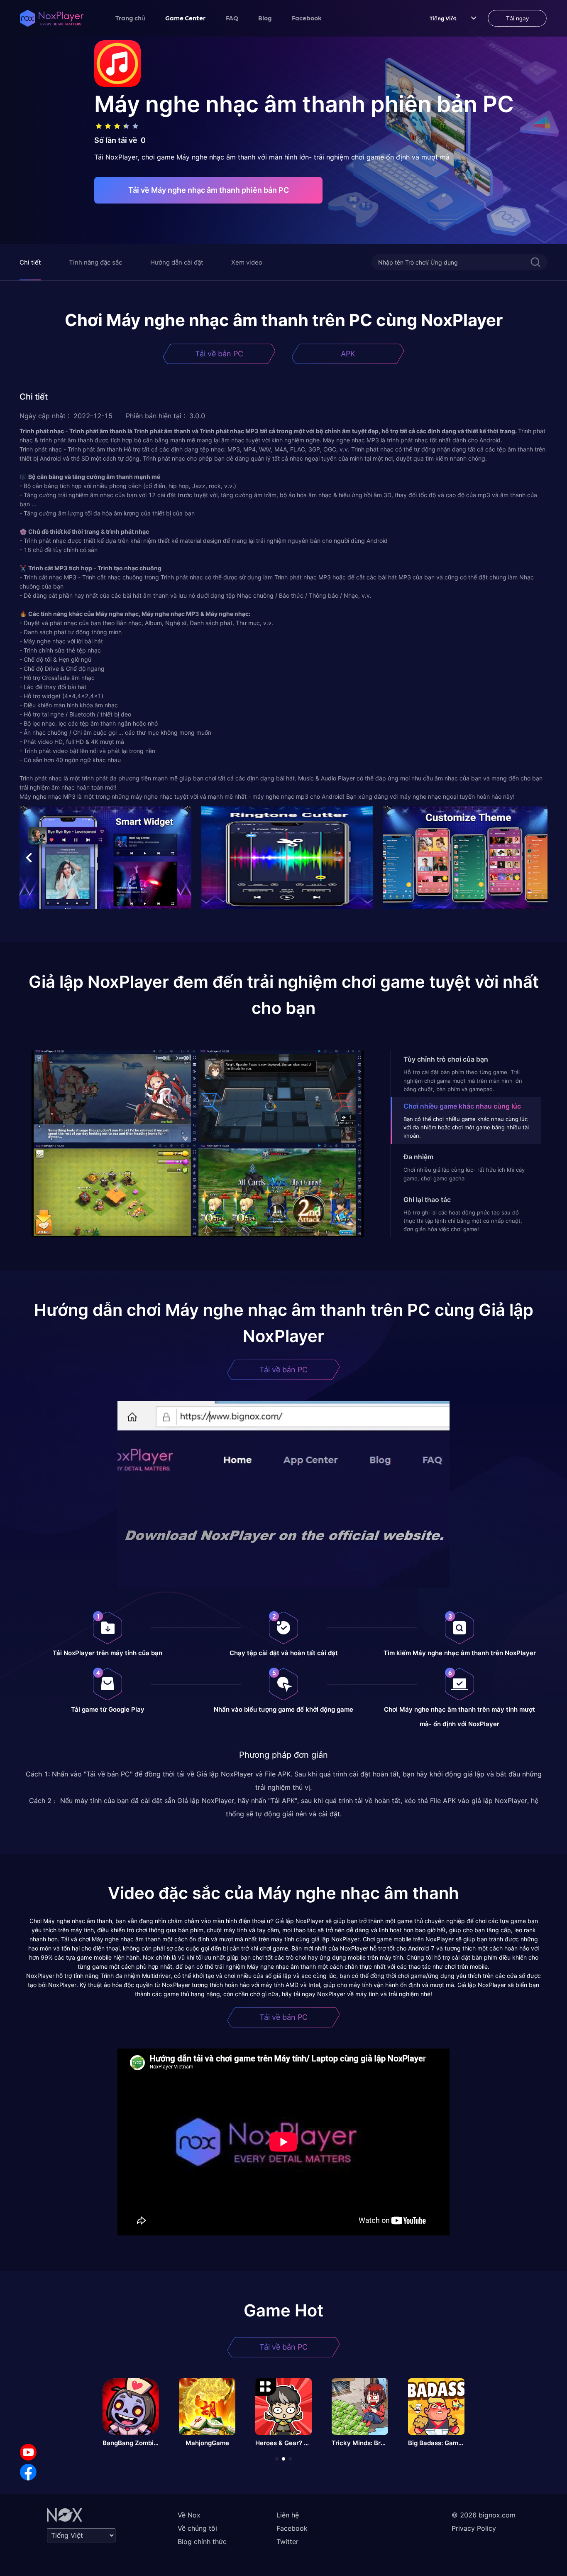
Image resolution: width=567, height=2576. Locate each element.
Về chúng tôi (197, 2528)
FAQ (232, 18)
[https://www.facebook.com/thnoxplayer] (28, 2472)
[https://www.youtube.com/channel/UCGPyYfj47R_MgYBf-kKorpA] (28, 2452)
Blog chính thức (202, 2542)
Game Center (186, 18)
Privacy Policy (474, 2528)
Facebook (307, 18)
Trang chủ (130, 18)
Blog (265, 18)
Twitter (287, 2542)
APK (348, 354)
